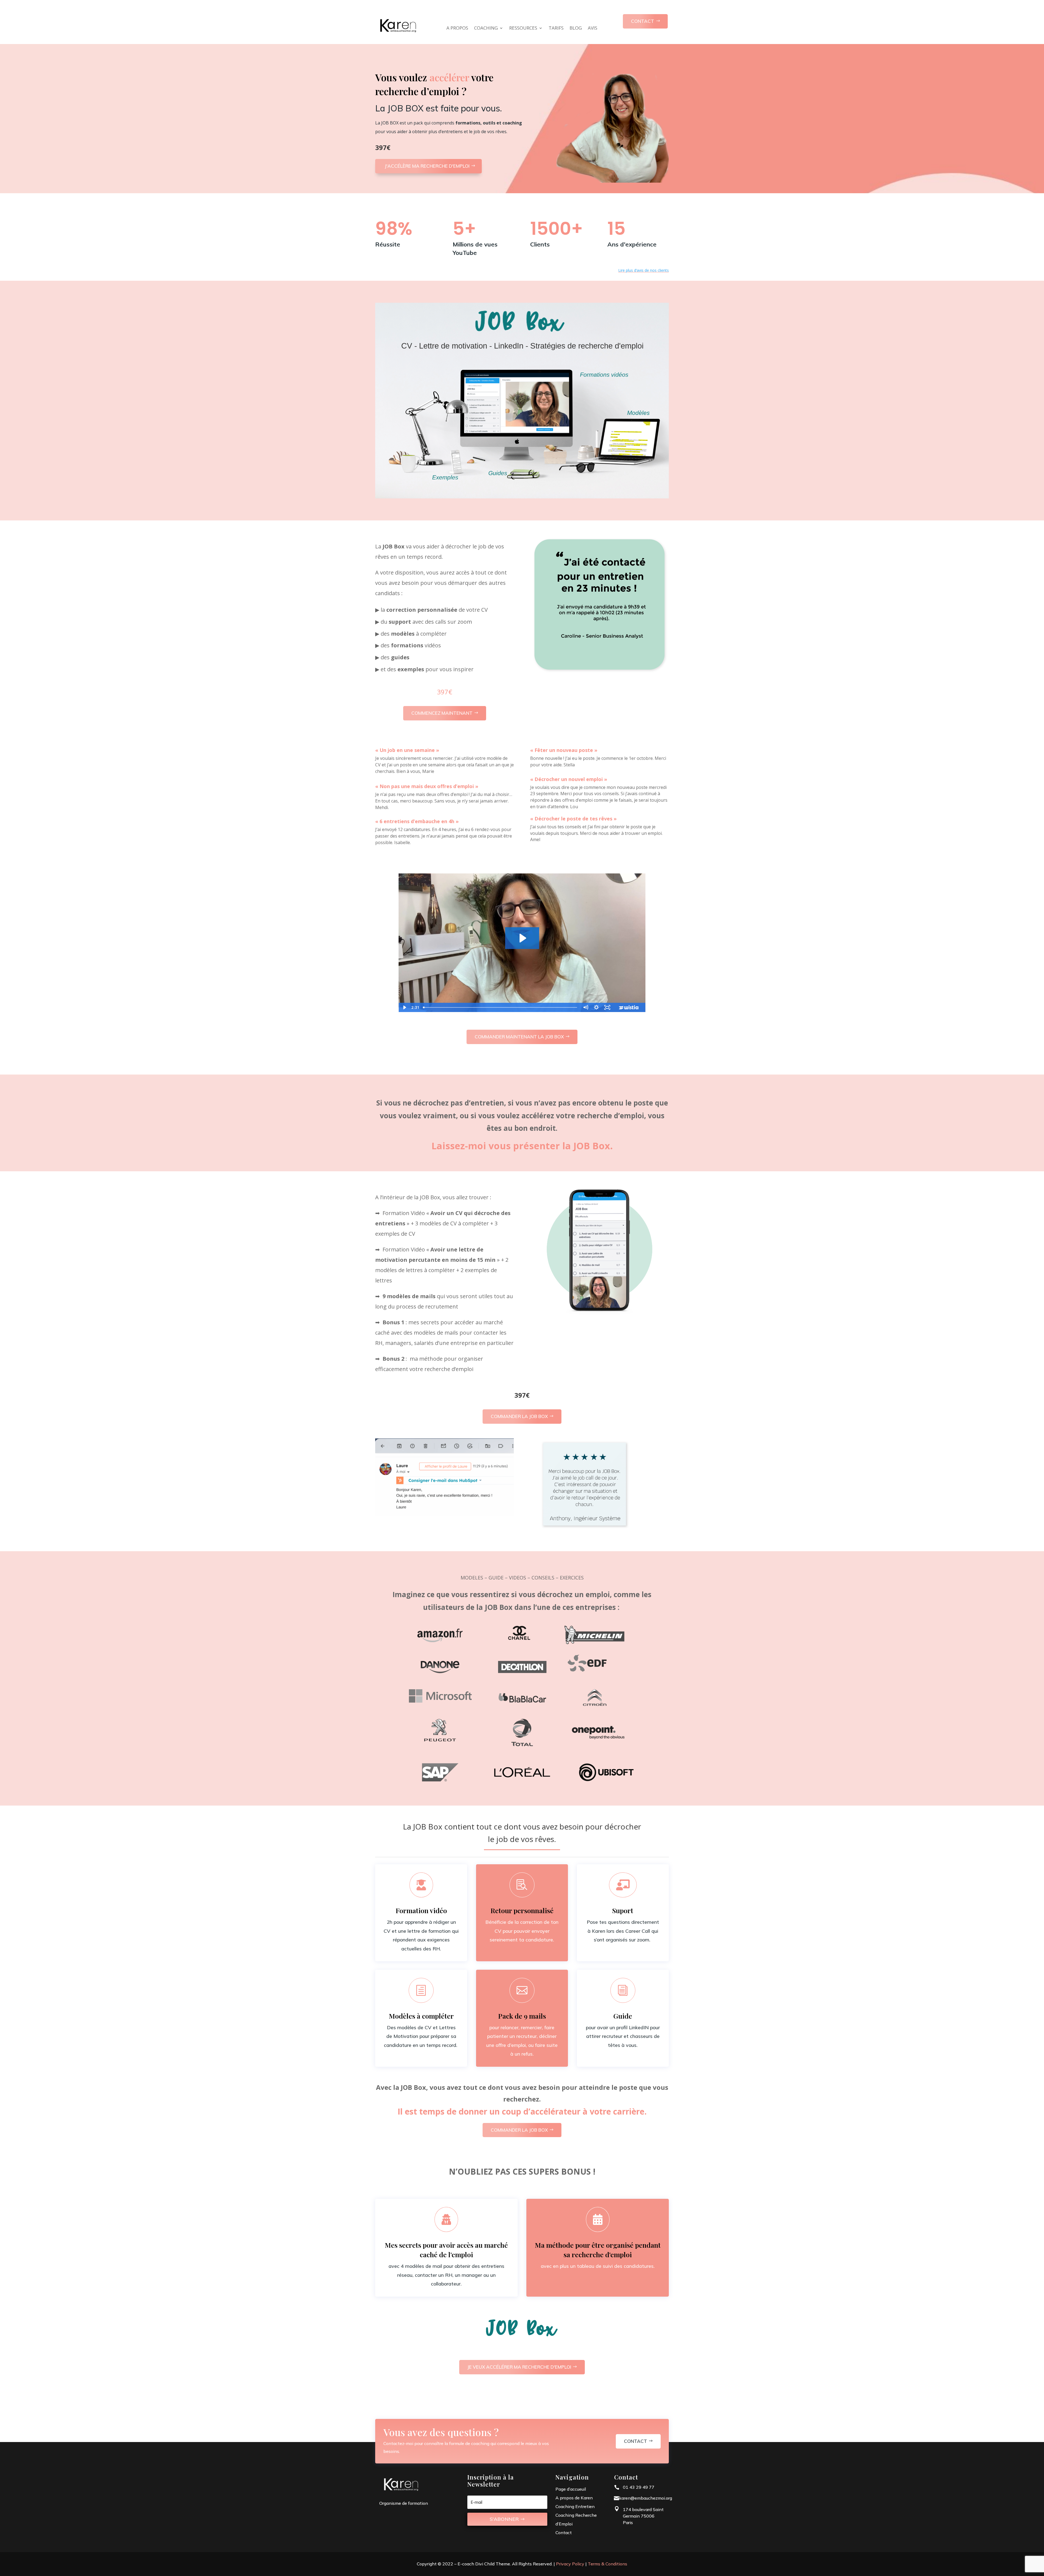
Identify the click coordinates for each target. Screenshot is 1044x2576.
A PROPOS (457, 29)
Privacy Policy (570, 2564)
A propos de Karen (574, 2498)
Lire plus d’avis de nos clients (644, 270)
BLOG (576, 29)
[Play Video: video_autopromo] (522, 938)
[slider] (500, 1007)
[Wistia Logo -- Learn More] (629, 1007)
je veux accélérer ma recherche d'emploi (519, 2367)
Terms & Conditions (608, 2564)
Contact (636, 2441)
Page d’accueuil (571, 2489)
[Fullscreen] (607, 1007)
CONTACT (643, 21)
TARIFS (556, 29)
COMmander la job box (519, 1416)
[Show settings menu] (596, 1007)
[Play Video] (404, 1007)
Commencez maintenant (442, 713)
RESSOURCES (523, 29)
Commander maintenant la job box (519, 1037)
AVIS (593, 29)
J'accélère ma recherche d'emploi (427, 166)
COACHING (486, 29)
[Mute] (586, 1007)
